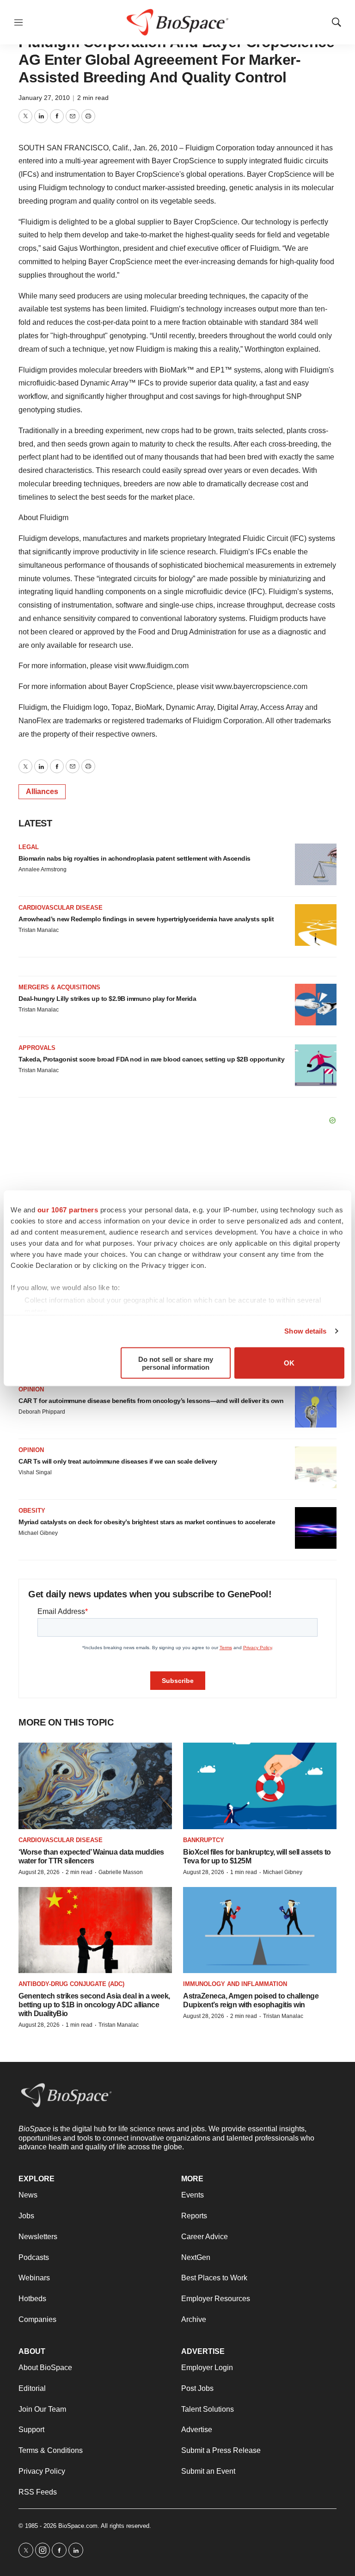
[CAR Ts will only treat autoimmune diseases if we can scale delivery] (316, 1467)
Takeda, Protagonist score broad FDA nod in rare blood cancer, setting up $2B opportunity (151, 1059)
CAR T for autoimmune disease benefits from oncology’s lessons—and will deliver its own (151, 1401)
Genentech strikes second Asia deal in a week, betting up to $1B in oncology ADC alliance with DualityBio (94, 2005)
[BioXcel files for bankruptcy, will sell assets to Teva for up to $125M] (260, 1786)
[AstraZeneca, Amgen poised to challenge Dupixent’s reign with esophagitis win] (260, 1930)
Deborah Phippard (42, 1412)
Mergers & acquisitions (59, 987)
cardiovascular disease (61, 1840)
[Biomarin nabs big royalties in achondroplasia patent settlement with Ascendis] (316, 864)
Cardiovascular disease (61, 908)
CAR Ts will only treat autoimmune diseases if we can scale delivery (118, 1461)
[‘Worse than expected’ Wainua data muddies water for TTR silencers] (95, 1786)
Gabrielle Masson (121, 1872)
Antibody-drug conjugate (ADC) (71, 1984)
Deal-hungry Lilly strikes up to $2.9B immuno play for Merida (107, 999)
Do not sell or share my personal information (176, 1363)
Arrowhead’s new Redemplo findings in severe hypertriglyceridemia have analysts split (146, 919)
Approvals (37, 1048)
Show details (305, 1331)
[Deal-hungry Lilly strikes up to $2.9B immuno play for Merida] (316, 1005)
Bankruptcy (204, 1840)
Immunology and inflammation (235, 1984)
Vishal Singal (35, 1472)
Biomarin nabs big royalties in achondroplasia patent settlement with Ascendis (135, 858)
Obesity (32, 1511)
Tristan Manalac (39, 930)
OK (289, 1363)
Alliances (42, 791)
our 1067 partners (68, 1209)
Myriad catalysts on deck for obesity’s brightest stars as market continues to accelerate (147, 1522)
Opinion (31, 1389)
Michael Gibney (38, 1533)
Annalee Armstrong (43, 869)
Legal (29, 847)
